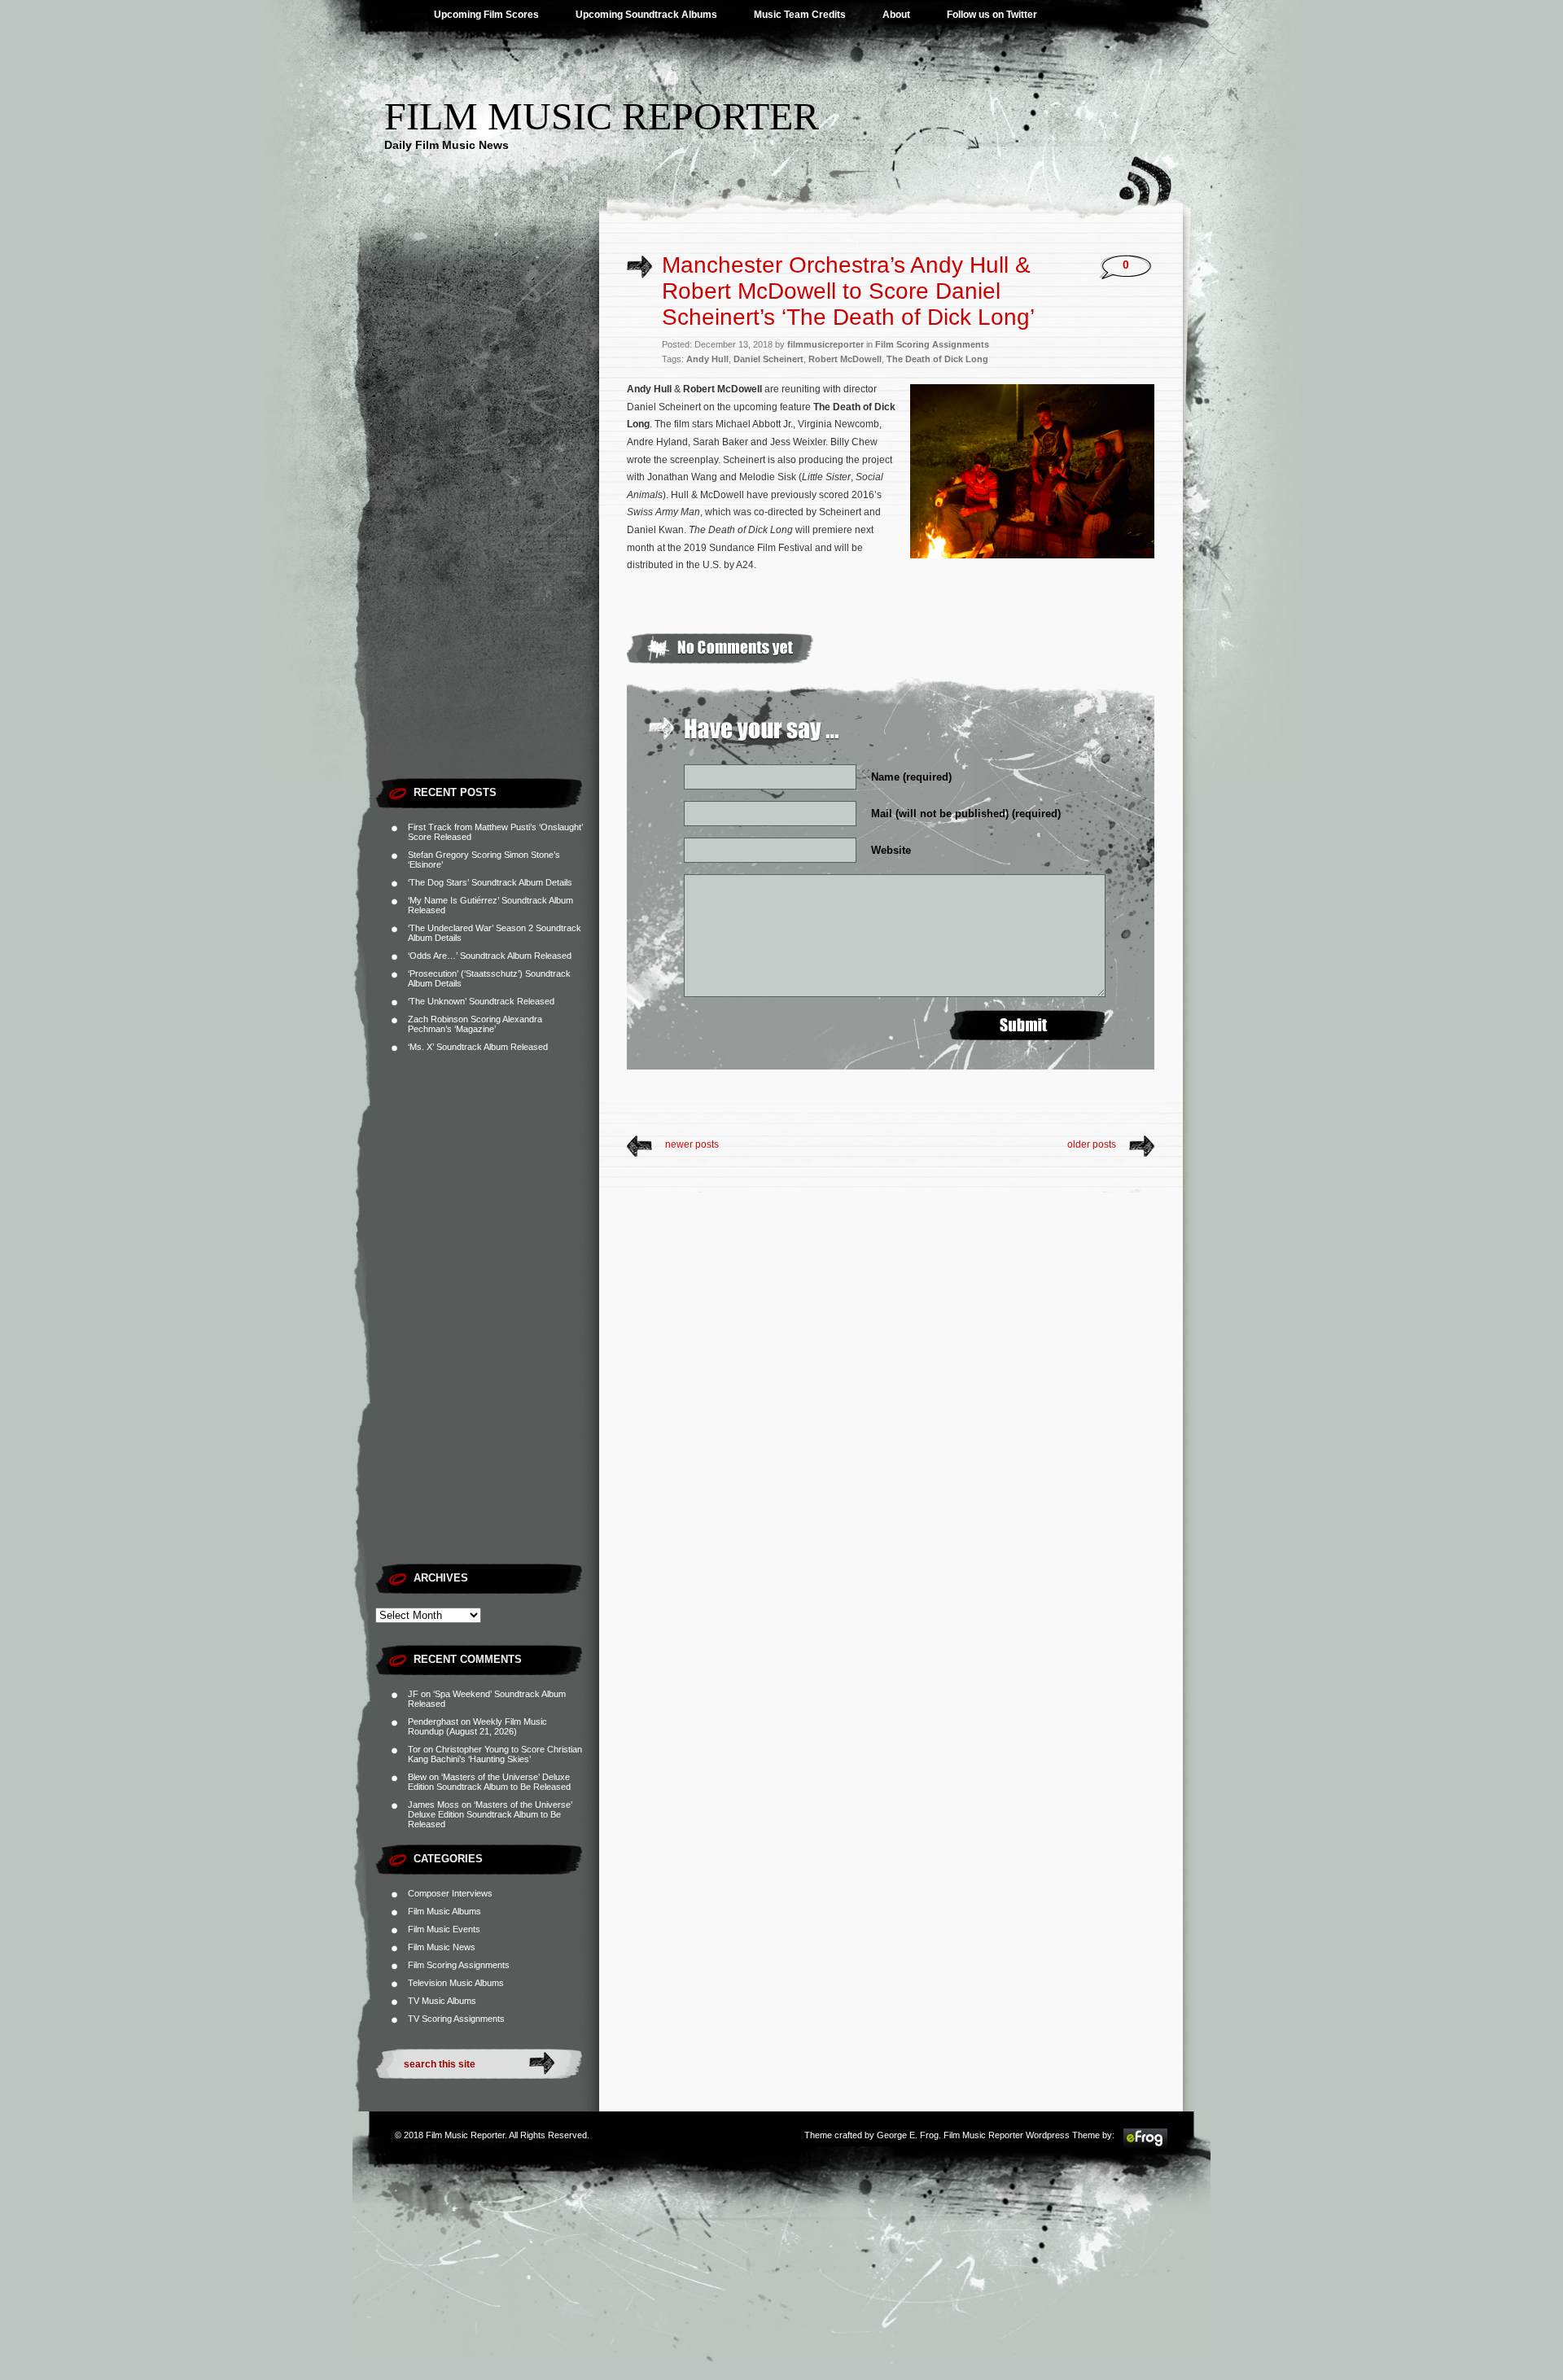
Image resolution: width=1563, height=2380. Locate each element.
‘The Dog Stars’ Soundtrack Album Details (490, 882)
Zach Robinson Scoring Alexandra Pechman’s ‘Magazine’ (475, 1024)
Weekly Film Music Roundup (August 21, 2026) (477, 1726)
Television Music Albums (456, 1983)
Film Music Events (444, 1929)
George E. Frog (908, 2135)
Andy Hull (707, 359)
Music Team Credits (800, 15)
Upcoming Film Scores (486, 15)
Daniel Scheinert (768, 359)
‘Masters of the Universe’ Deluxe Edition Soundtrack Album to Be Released (489, 1782)
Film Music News (442, 1947)
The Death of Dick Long (937, 359)
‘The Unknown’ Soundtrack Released (481, 1001)
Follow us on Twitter (992, 15)
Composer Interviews (450, 1893)
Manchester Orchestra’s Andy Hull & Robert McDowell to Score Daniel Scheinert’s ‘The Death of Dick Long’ (848, 291)
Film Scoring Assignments (459, 1965)
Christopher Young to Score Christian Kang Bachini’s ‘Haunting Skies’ (495, 1754)
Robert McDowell (845, 359)
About (896, 15)
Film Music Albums (444, 1911)
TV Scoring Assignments (456, 2019)
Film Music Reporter (602, 116)
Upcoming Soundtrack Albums (646, 15)
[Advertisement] (487, 525)
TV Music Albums (442, 2001)
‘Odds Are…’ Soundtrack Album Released (490, 956)
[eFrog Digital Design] (1145, 2146)
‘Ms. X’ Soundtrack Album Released (478, 1047)
